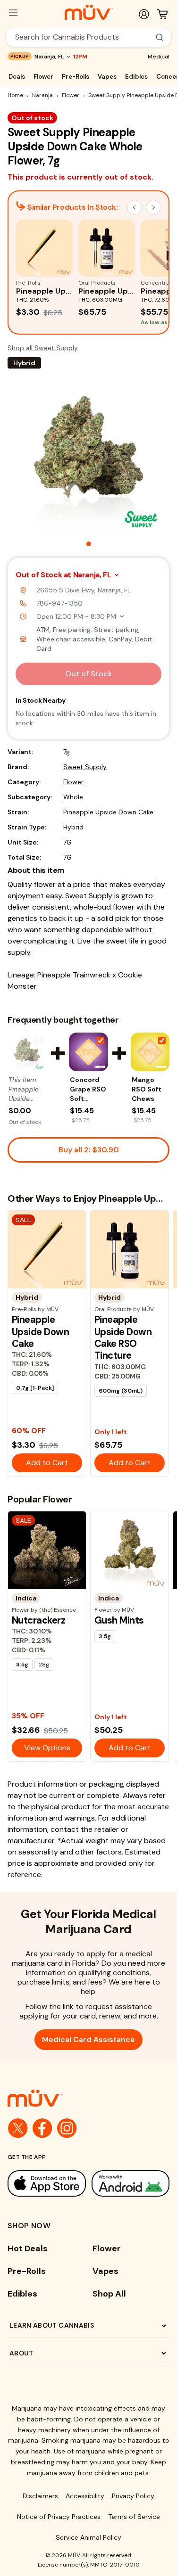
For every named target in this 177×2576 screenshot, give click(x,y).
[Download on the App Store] (47, 2183)
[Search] (160, 37)
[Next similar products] (153, 207)
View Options (47, 1748)
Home (15, 95)
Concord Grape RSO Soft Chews (88, 1089)
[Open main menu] (13, 13)
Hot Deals (28, 2248)
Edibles (136, 77)
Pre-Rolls (76, 77)
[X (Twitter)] (18, 2128)
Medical (159, 57)
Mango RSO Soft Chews (147, 1089)
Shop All (109, 2294)
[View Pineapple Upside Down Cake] (27, 1052)
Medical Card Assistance (88, 2039)
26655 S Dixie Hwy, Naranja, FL (84, 590)
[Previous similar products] (135, 207)
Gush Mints (119, 1620)
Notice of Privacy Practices (59, 2517)
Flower (43, 77)
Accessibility (85, 2496)
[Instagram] (67, 2128)
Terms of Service (134, 2517)
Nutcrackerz (38, 1620)
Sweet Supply (85, 767)
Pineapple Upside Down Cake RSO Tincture (123, 1337)
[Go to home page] (88, 2098)
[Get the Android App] (131, 2183)
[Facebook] (42, 2128)
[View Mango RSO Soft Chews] (150, 1052)
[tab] (89, 544)
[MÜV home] (88, 12)
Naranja (42, 95)
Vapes (107, 77)
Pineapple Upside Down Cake (40, 1332)
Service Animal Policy (88, 2537)
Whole (73, 797)
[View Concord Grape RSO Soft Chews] (88, 1052)
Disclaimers (40, 2496)
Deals (17, 77)
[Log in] (144, 14)
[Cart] (162, 14)
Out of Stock (88, 674)
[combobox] (83, 37)
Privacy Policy (133, 2496)
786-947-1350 (59, 603)
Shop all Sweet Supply (43, 348)
